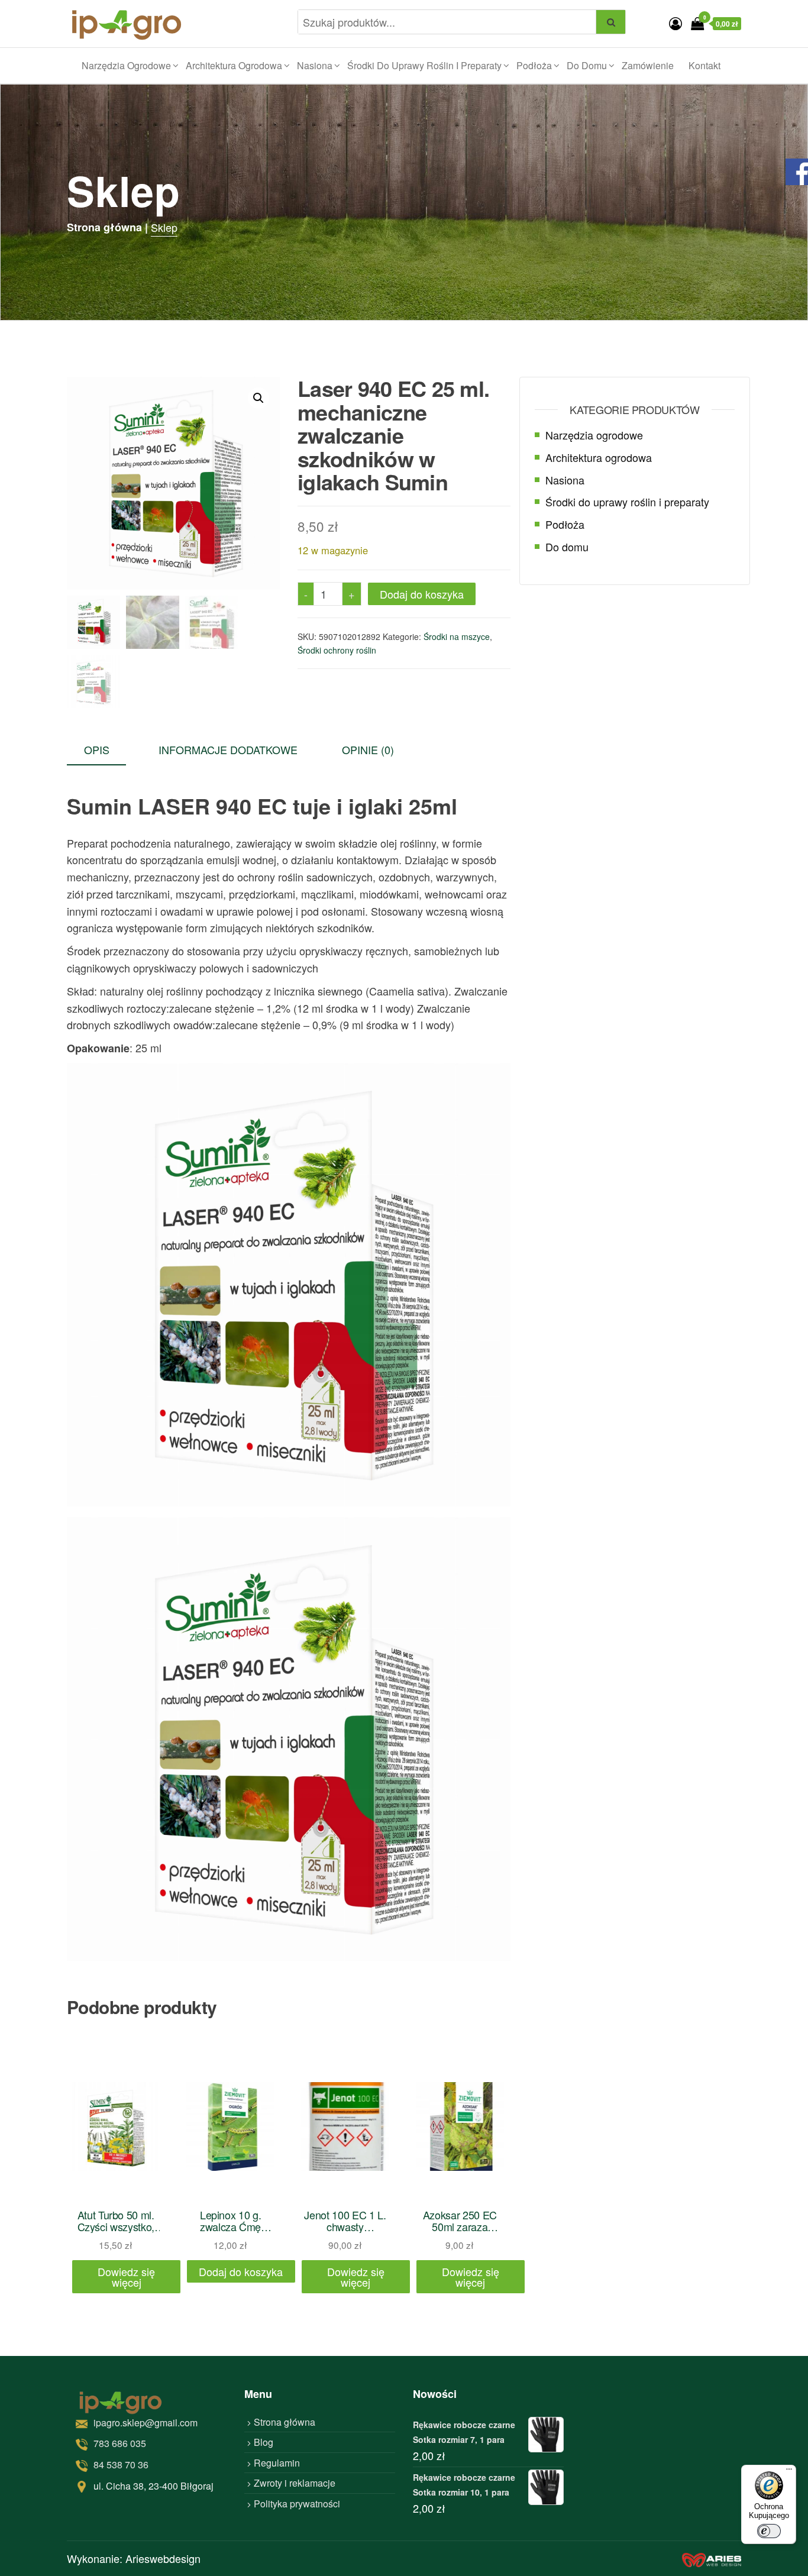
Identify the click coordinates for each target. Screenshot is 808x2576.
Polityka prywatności (297, 2504)
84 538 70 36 (121, 2465)
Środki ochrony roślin (337, 650)
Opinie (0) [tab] (368, 749)
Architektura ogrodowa (234, 65)
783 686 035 (120, 2443)
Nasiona (315, 65)
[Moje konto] (676, 23)
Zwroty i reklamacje (295, 2483)
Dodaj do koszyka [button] (241, 2271)
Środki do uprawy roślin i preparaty (424, 65)
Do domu (587, 65)
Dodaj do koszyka (422, 594)
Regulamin (277, 2463)
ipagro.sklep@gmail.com (146, 2423)
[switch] (769, 2531)
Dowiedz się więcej (126, 2277)
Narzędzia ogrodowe (126, 65)
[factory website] (712, 2559)
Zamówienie (648, 65)
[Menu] (789, 2472)
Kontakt (704, 65)
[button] (258, 398)
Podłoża (534, 65)
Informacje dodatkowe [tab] (228, 749)
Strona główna (285, 2422)
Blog (264, 2442)
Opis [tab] (97, 749)
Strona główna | (107, 227)
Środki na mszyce (457, 636)
